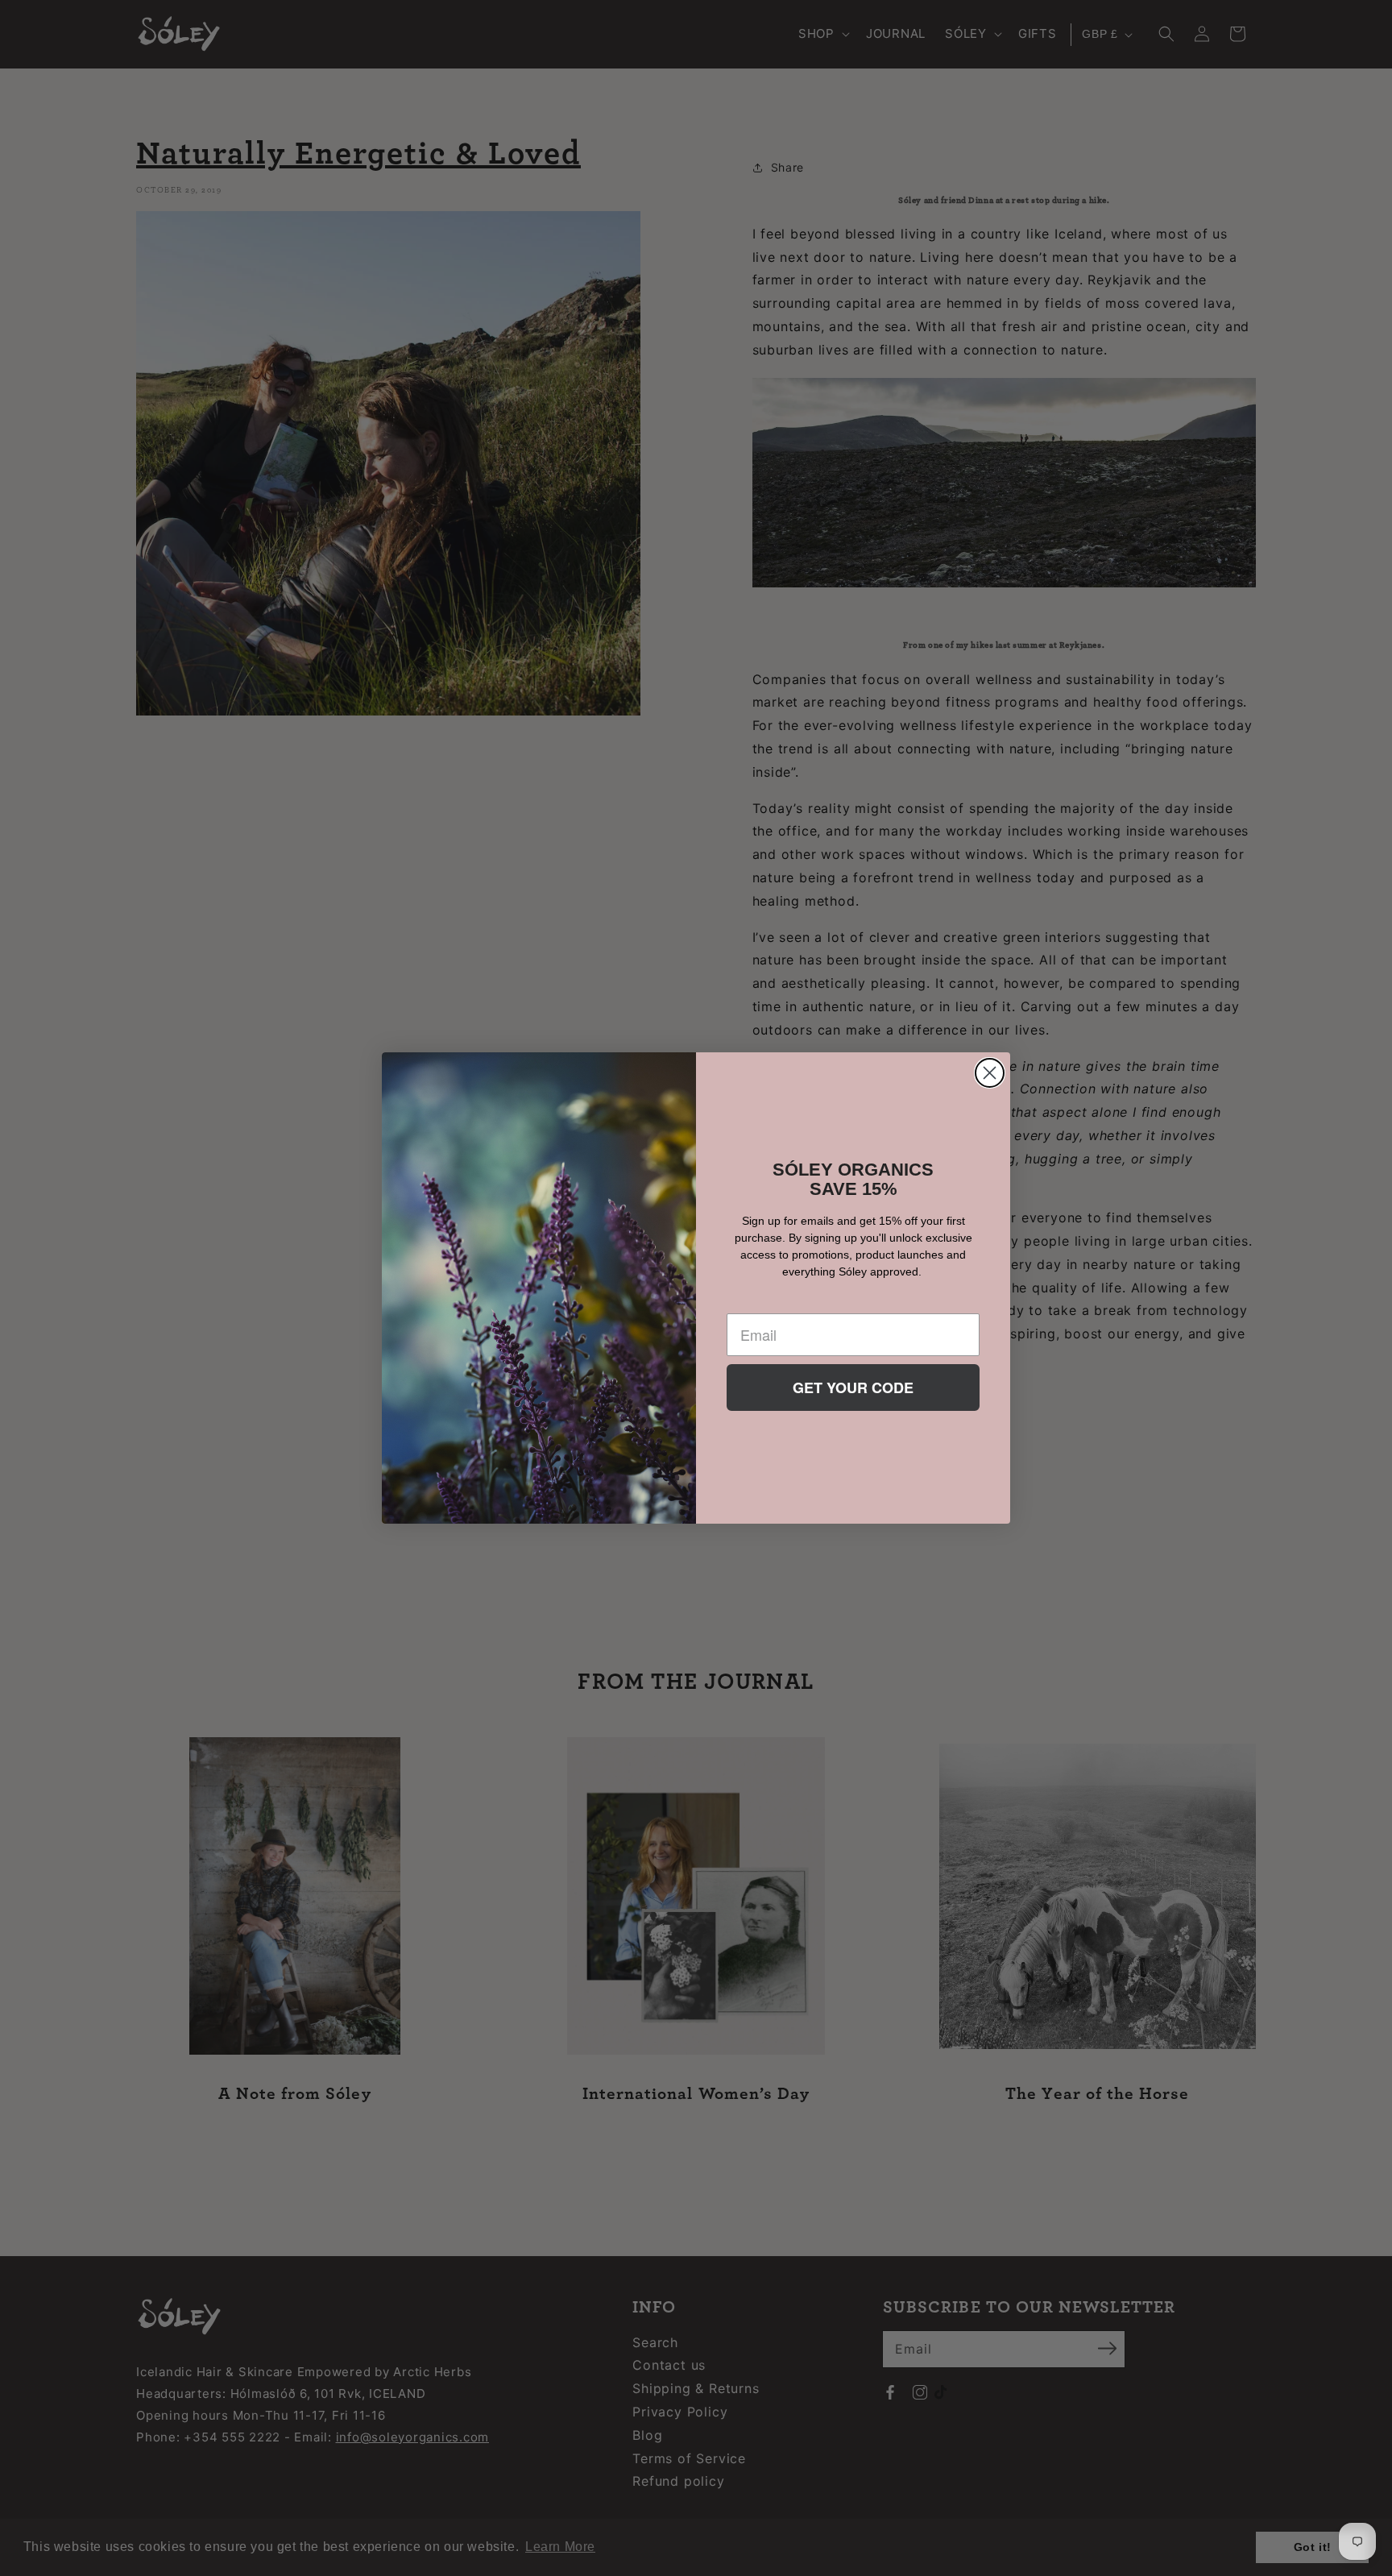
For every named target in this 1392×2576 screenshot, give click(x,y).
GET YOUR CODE (853, 1388)
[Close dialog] (990, 1073)
